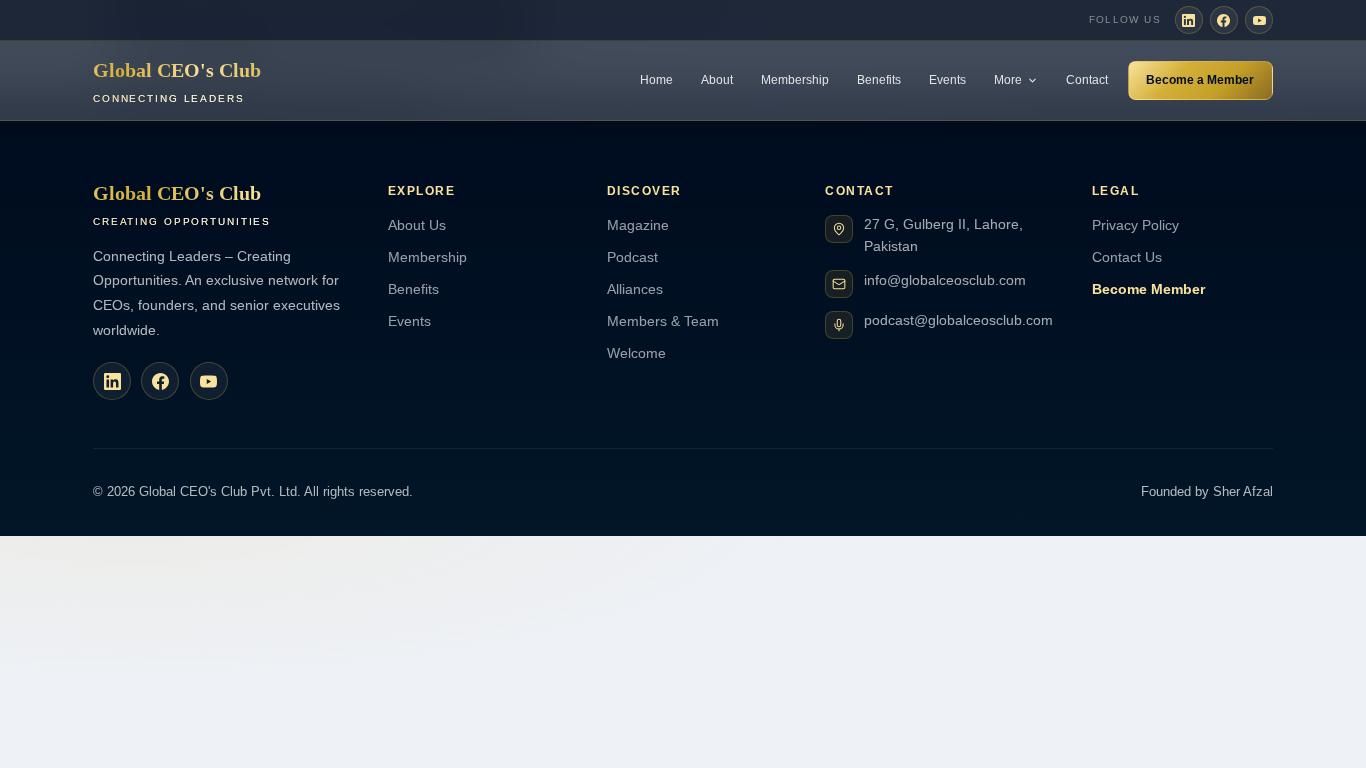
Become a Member (1200, 80)
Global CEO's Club (177, 81)
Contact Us (1127, 257)
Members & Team (663, 321)
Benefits (879, 80)
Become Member (1148, 289)
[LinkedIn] (1189, 20)
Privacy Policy (1135, 225)
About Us (417, 225)
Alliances (635, 289)
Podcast (632, 257)
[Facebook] (1224, 20)
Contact (1087, 80)
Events (947, 80)
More (1008, 80)
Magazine (638, 225)
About (717, 80)
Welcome (636, 353)
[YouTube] (1259, 20)
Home (656, 80)
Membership (795, 80)
